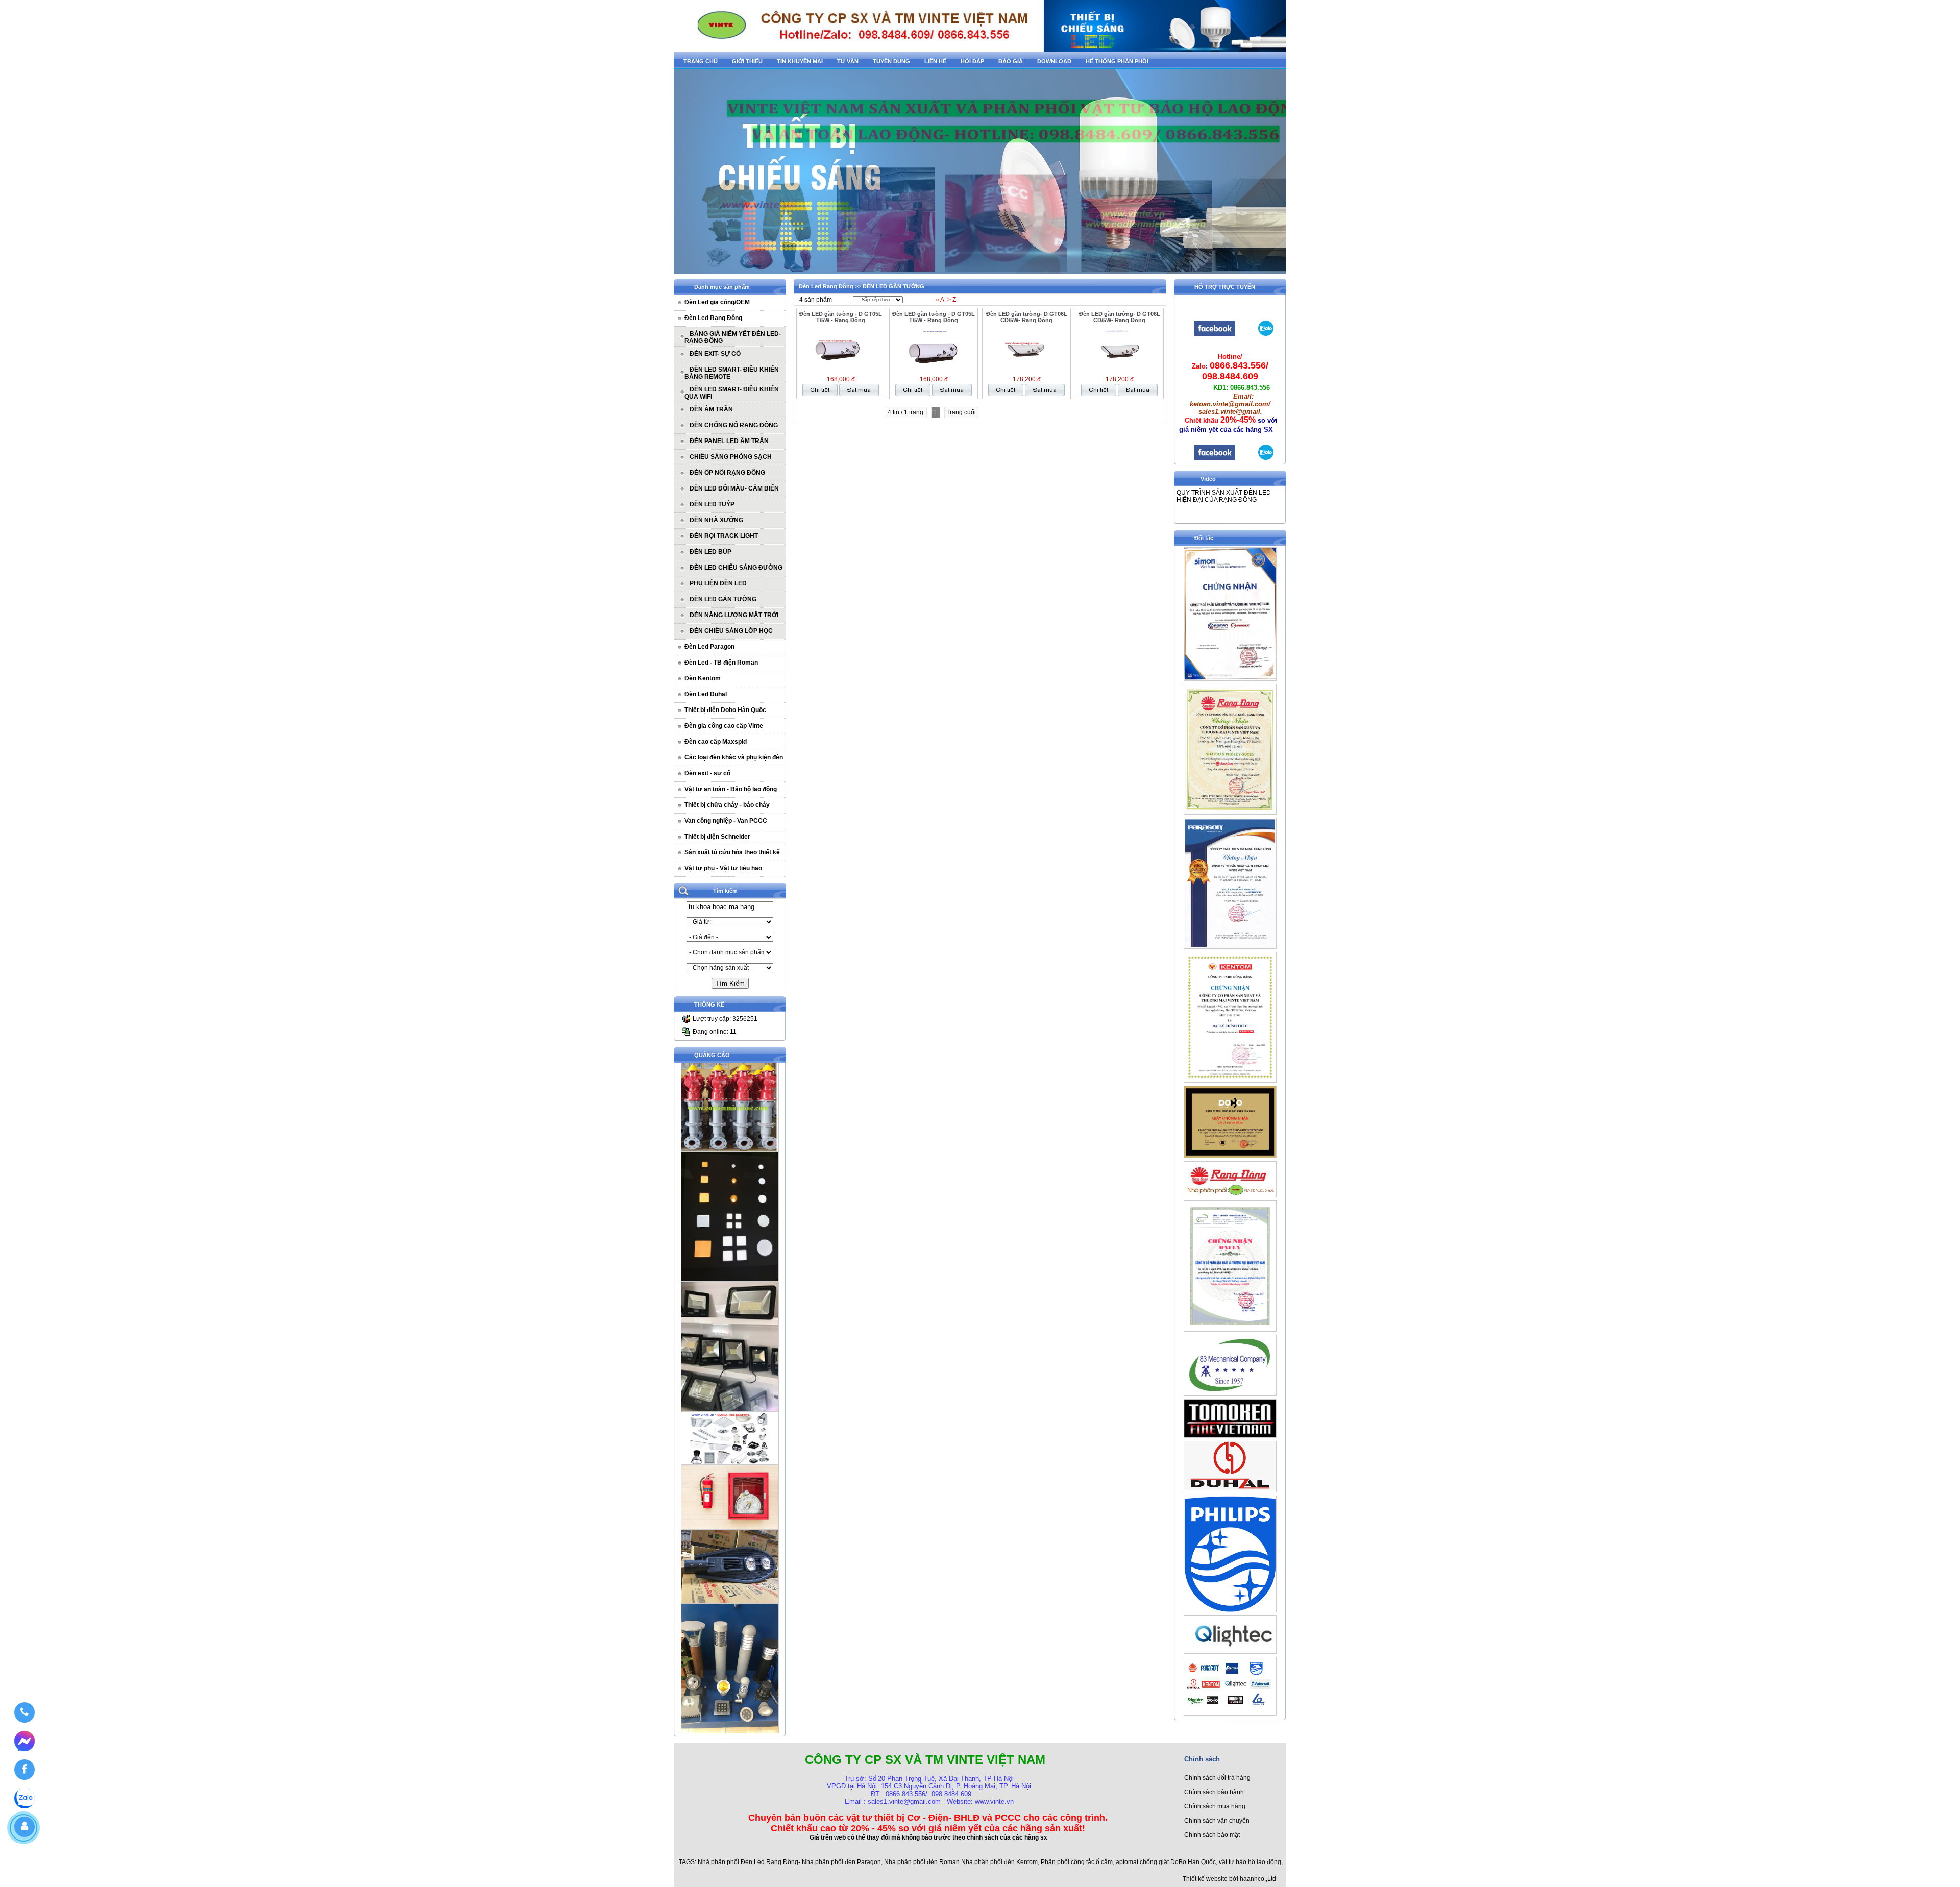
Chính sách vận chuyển (1217, 1821)
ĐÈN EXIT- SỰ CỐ (715, 354)
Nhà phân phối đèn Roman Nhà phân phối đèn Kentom (961, 1862)
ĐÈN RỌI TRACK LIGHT (724, 536)
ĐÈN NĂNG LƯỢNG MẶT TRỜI (734, 615)
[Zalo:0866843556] (1266, 335)
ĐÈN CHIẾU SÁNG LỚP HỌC (731, 631)
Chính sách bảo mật (1212, 1835)
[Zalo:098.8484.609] (1266, 459)
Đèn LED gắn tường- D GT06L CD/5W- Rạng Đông (1027, 317)
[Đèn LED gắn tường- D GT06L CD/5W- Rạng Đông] (1026, 370)
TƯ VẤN (848, 61)
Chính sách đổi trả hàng (1217, 1778)
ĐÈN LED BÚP (710, 552)
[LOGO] (980, 49)
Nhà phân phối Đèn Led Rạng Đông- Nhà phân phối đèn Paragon (789, 1862)
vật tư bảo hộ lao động (1250, 1862)
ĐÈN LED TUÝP (712, 504)
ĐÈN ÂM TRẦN (711, 409)
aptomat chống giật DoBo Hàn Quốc (1166, 1862)
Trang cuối (962, 412)
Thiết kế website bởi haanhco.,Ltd (1229, 1879)
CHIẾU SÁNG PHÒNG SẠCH (731, 457)
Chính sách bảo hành (1214, 1792)
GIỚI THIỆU (747, 61)
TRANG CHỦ (701, 61)
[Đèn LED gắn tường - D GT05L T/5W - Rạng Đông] (841, 370)
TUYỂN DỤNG (891, 61)
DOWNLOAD (1054, 61)
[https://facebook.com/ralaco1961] (1215, 459)
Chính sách (1202, 1759)
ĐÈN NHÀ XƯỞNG (716, 520)
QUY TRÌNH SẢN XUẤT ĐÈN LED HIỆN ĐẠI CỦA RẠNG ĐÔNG (1224, 496)
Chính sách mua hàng (1215, 1806)
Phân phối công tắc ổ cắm (1077, 1862)
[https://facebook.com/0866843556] (1215, 335)
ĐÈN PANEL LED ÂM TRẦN (729, 441)
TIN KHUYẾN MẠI (800, 61)
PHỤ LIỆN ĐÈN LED (718, 583)
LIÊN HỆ (935, 61)
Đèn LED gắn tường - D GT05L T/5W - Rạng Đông (841, 317)
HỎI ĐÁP (972, 61)
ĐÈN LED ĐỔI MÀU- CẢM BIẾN (734, 488)
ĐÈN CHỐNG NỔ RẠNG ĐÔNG (734, 425)
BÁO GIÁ (1011, 61)
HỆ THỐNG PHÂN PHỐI (1117, 61)
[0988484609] (24, 1712)
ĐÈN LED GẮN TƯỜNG (723, 599)
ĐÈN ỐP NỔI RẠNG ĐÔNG (727, 473)
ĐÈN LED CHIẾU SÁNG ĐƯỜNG (736, 568)
